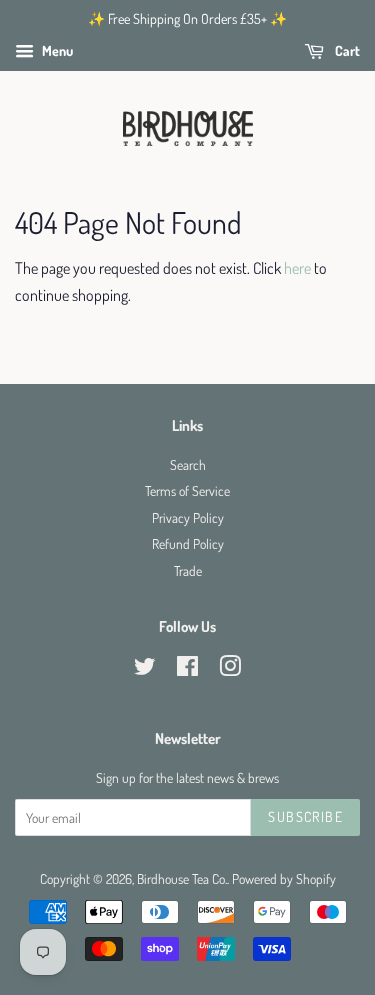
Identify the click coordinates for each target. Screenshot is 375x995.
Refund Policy (188, 543)
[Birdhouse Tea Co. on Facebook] (187, 669)
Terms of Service (187, 490)
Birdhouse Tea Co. (182, 878)
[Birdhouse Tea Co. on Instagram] (230, 669)
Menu (56, 50)
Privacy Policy (188, 517)
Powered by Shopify (284, 878)
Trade (188, 570)
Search (188, 464)
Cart (346, 50)
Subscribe (305, 816)
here (297, 268)
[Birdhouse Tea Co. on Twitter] (145, 669)
